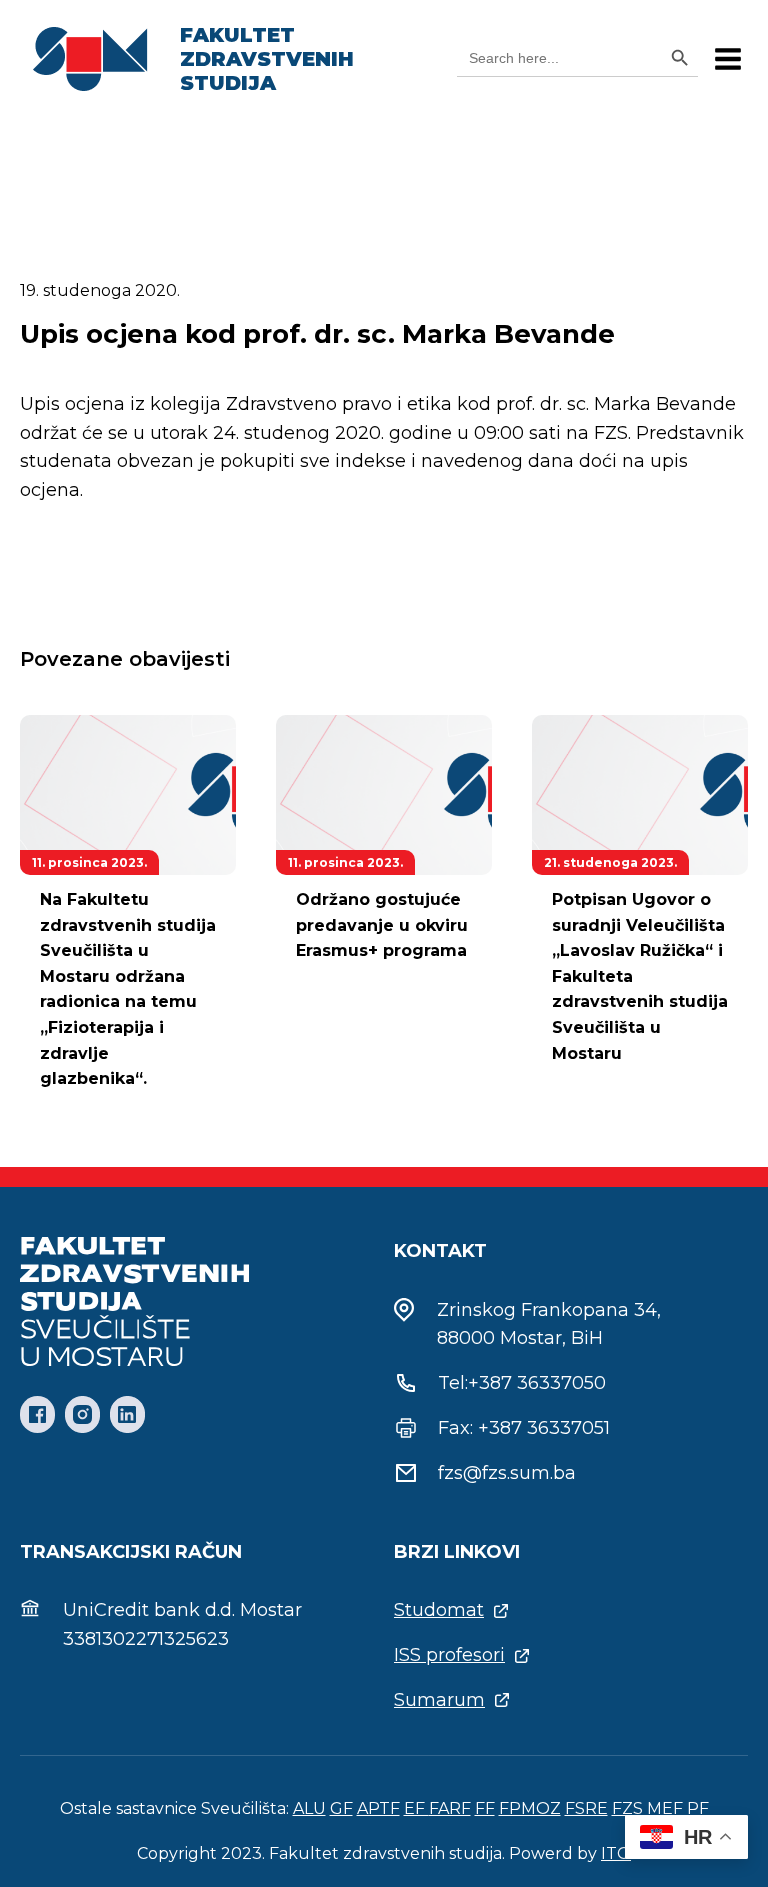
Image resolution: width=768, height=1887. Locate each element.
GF (341, 1808)
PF (698, 1808)
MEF (665, 1808)
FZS (627, 1808)
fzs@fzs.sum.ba (507, 1473)
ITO (616, 1853)
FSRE (586, 1808)
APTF (378, 1808)
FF (485, 1808)
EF (416, 1808)
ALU (309, 1808)
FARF (450, 1808)
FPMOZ (530, 1808)
